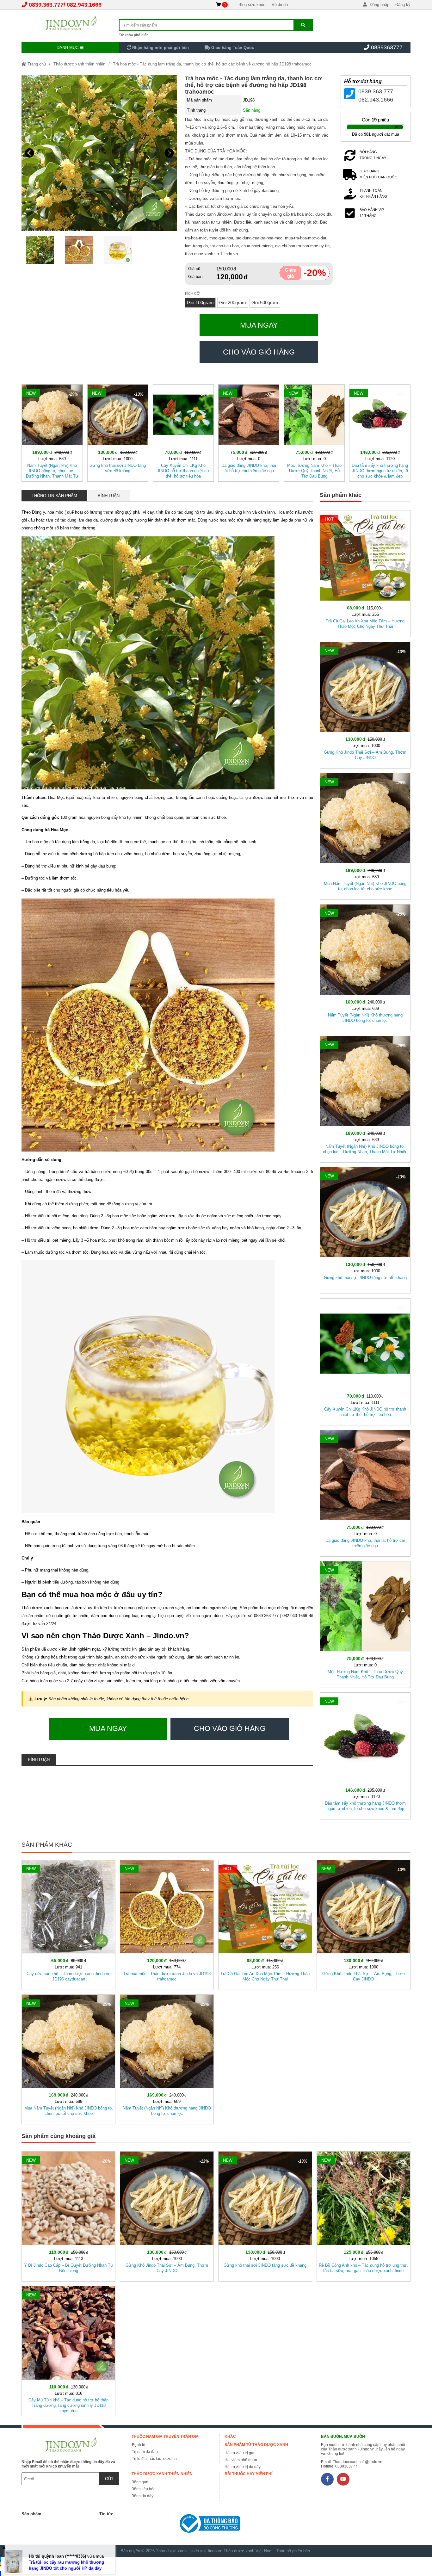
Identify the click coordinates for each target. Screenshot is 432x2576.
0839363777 (387, 47)
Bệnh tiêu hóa (144, 2489)
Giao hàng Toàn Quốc (232, 48)
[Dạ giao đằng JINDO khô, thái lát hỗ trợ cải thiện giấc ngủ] (249, 432)
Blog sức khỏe (252, 5)
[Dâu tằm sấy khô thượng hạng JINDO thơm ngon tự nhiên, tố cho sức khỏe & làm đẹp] (380, 432)
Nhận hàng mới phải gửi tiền (160, 48)
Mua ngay (259, 325)
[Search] (303, 25)
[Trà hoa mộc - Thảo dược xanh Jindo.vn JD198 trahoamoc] (167, 1924)
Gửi (109, 2479)
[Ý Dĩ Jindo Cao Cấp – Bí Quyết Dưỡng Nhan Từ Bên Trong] (68, 2215)
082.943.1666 (84, 5)
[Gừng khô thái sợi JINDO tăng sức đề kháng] (118, 432)
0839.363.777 (46, 5)
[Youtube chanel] (343, 2479)
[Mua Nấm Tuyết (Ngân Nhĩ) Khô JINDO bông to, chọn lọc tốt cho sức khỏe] (365, 835)
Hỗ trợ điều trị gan (240, 2453)
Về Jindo (280, 5)
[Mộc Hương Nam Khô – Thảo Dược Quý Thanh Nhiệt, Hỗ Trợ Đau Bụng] (314, 432)
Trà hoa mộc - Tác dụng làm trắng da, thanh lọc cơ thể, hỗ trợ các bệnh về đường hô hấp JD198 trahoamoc (212, 64)
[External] (214, 2525)
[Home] (70, 24)
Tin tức (106, 2514)
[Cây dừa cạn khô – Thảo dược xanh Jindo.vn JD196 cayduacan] (68, 1924)
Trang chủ (36, 64)
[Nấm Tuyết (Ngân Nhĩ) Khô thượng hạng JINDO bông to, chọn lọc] (365, 966)
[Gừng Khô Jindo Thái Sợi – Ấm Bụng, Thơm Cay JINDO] (365, 704)
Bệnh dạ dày (142, 2496)
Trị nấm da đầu (145, 2452)
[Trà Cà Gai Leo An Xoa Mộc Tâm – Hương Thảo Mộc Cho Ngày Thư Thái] (365, 572)
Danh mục (68, 48)
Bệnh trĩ (139, 2445)
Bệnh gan (140, 2482)
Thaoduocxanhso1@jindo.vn (358, 2462)
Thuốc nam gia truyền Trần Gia (165, 2437)
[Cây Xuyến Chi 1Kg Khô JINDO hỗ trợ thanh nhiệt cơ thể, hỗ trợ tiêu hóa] (183, 432)
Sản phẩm (31, 2514)
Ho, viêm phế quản (241, 2460)
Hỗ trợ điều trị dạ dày (243, 2467)
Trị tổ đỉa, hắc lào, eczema (154, 2459)
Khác (230, 2437)
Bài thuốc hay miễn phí (248, 2474)
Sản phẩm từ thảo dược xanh (256, 2445)
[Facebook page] (327, 2479)
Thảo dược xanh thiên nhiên (79, 64)
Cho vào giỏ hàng (259, 352)
